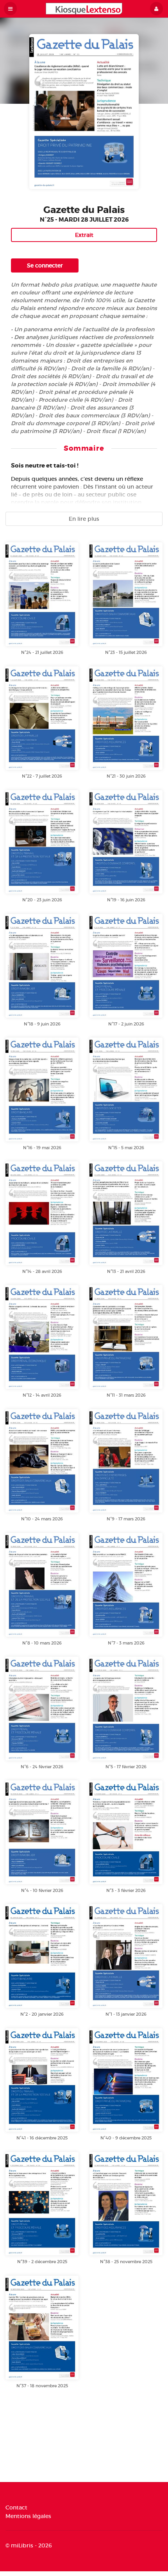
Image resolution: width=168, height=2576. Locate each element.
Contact (16, 2508)
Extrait (84, 235)
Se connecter (45, 265)
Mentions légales (28, 2516)
